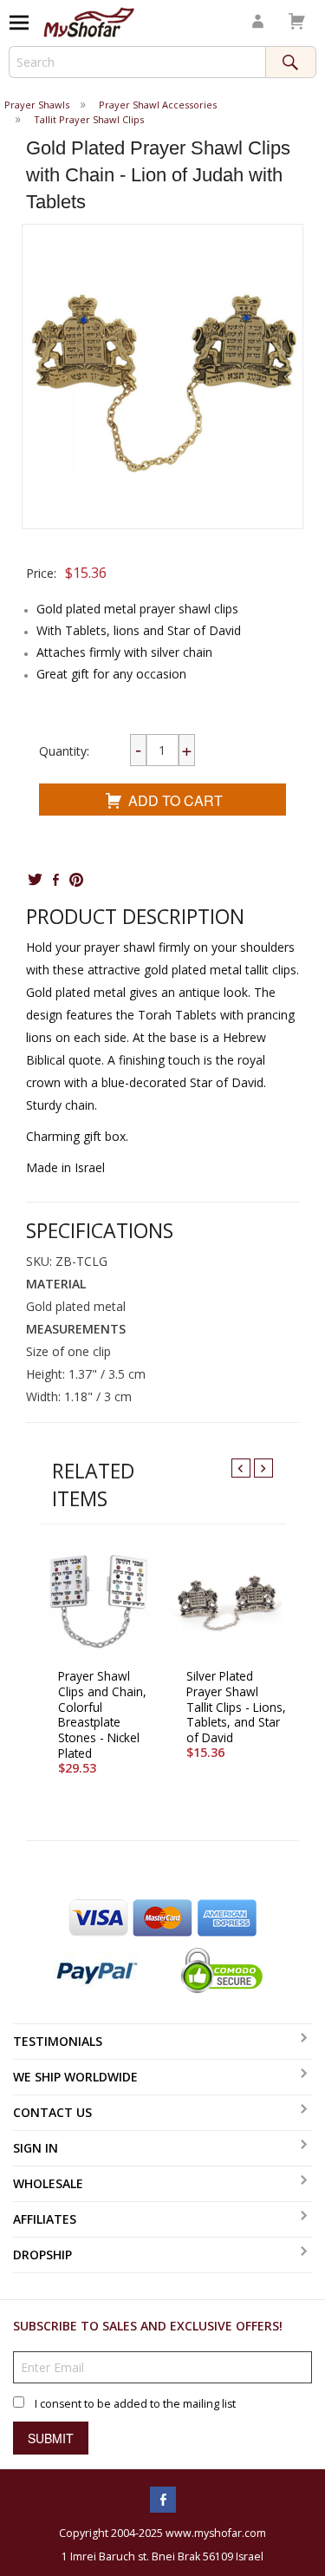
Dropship (42, 2255)
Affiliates (45, 2219)
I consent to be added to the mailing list (135, 2404)
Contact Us (52, 2112)
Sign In (36, 2148)
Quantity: (64, 751)
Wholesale (48, 2183)
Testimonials (58, 2041)
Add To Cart (175, 800)
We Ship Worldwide (75, 2077)
